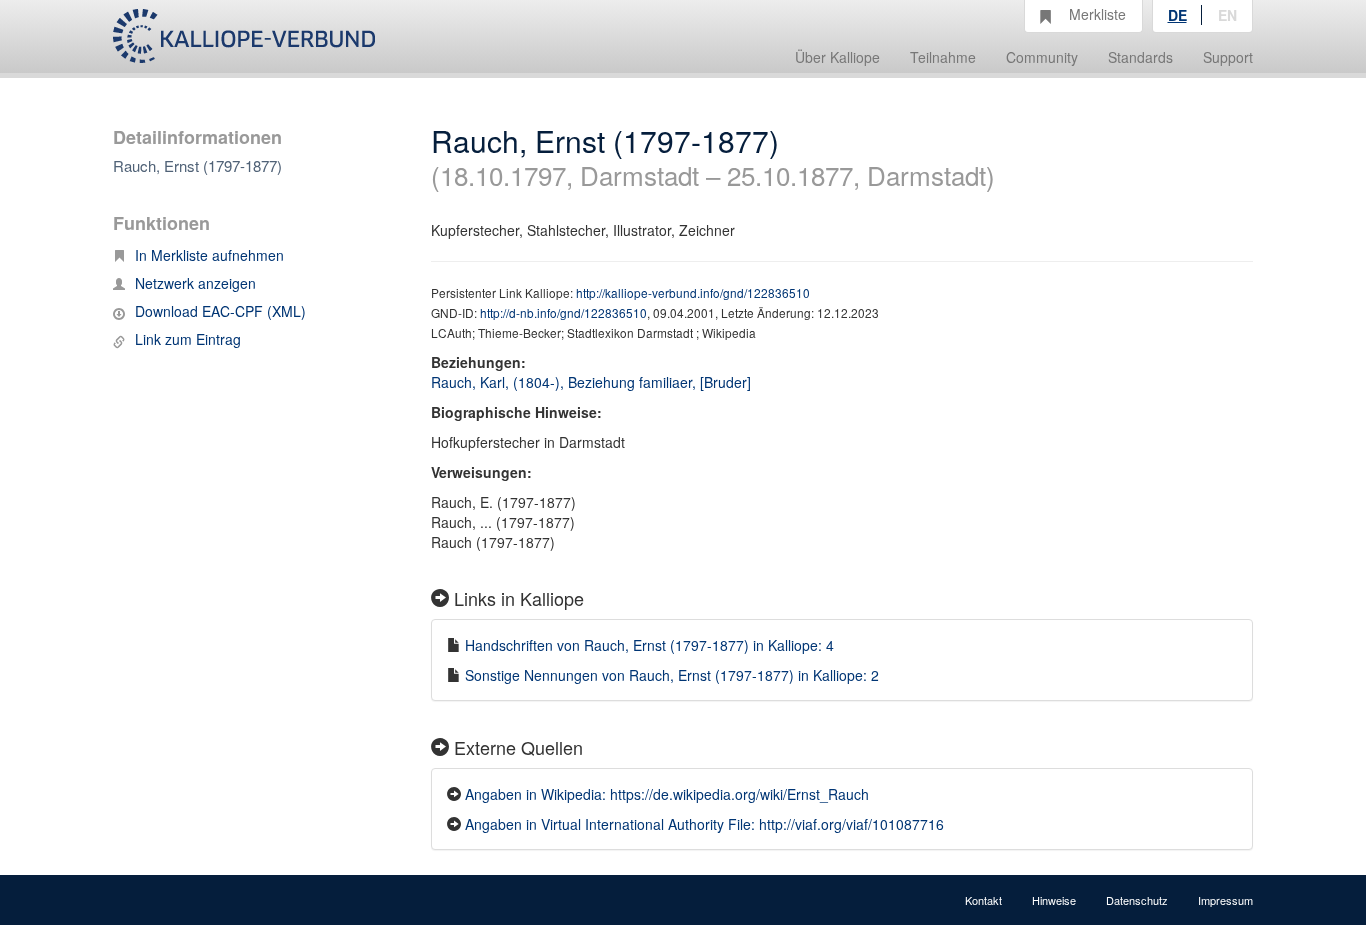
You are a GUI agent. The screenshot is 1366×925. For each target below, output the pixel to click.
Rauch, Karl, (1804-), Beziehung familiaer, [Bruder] (591, 382)
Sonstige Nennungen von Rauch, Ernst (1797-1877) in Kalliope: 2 (672, 675)
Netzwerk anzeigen (195, 283)
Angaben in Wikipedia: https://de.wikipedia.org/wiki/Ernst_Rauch (667, 794)
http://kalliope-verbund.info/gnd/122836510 (693, 292)
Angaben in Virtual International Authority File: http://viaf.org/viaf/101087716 (704, 824)
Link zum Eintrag (188, 339)
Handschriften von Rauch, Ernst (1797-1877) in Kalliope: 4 (649, 645)
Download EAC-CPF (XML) (220, 311)
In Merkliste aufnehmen (209, 255)
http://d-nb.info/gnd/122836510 (563, 312)
